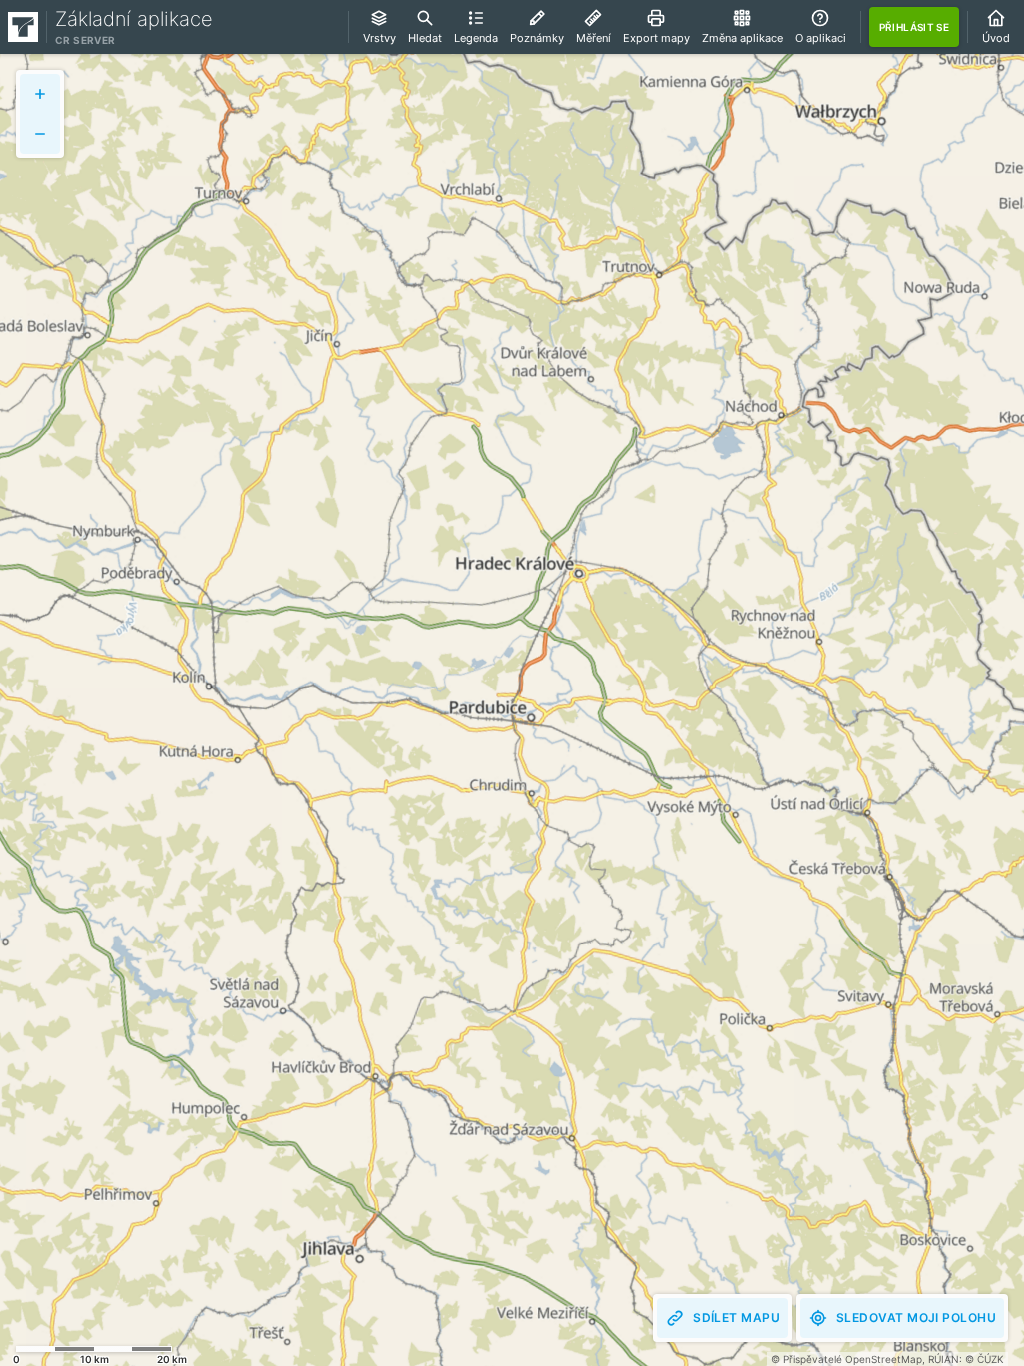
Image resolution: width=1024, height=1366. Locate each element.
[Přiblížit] (40, 94)
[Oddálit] (40, 134)
